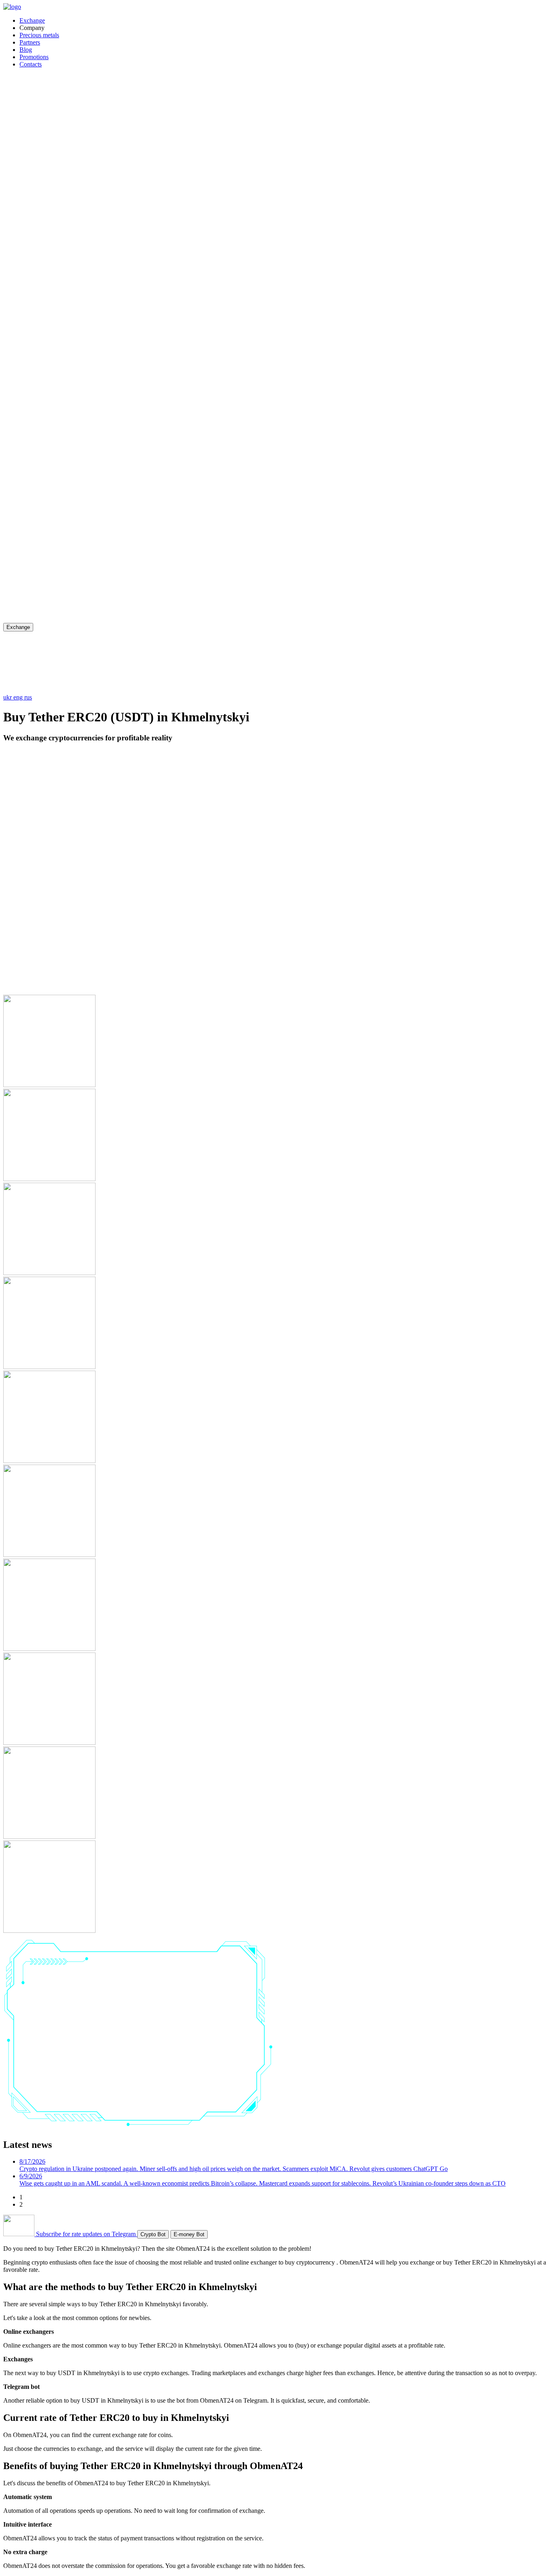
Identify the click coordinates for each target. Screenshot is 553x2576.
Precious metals (39, 35)
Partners (30, 42)
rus (28, 697)
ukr (8, 697)
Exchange (32, 20)
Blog (26, 50)
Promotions (34, 57)
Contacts (31, 64)
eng (19, 697)
